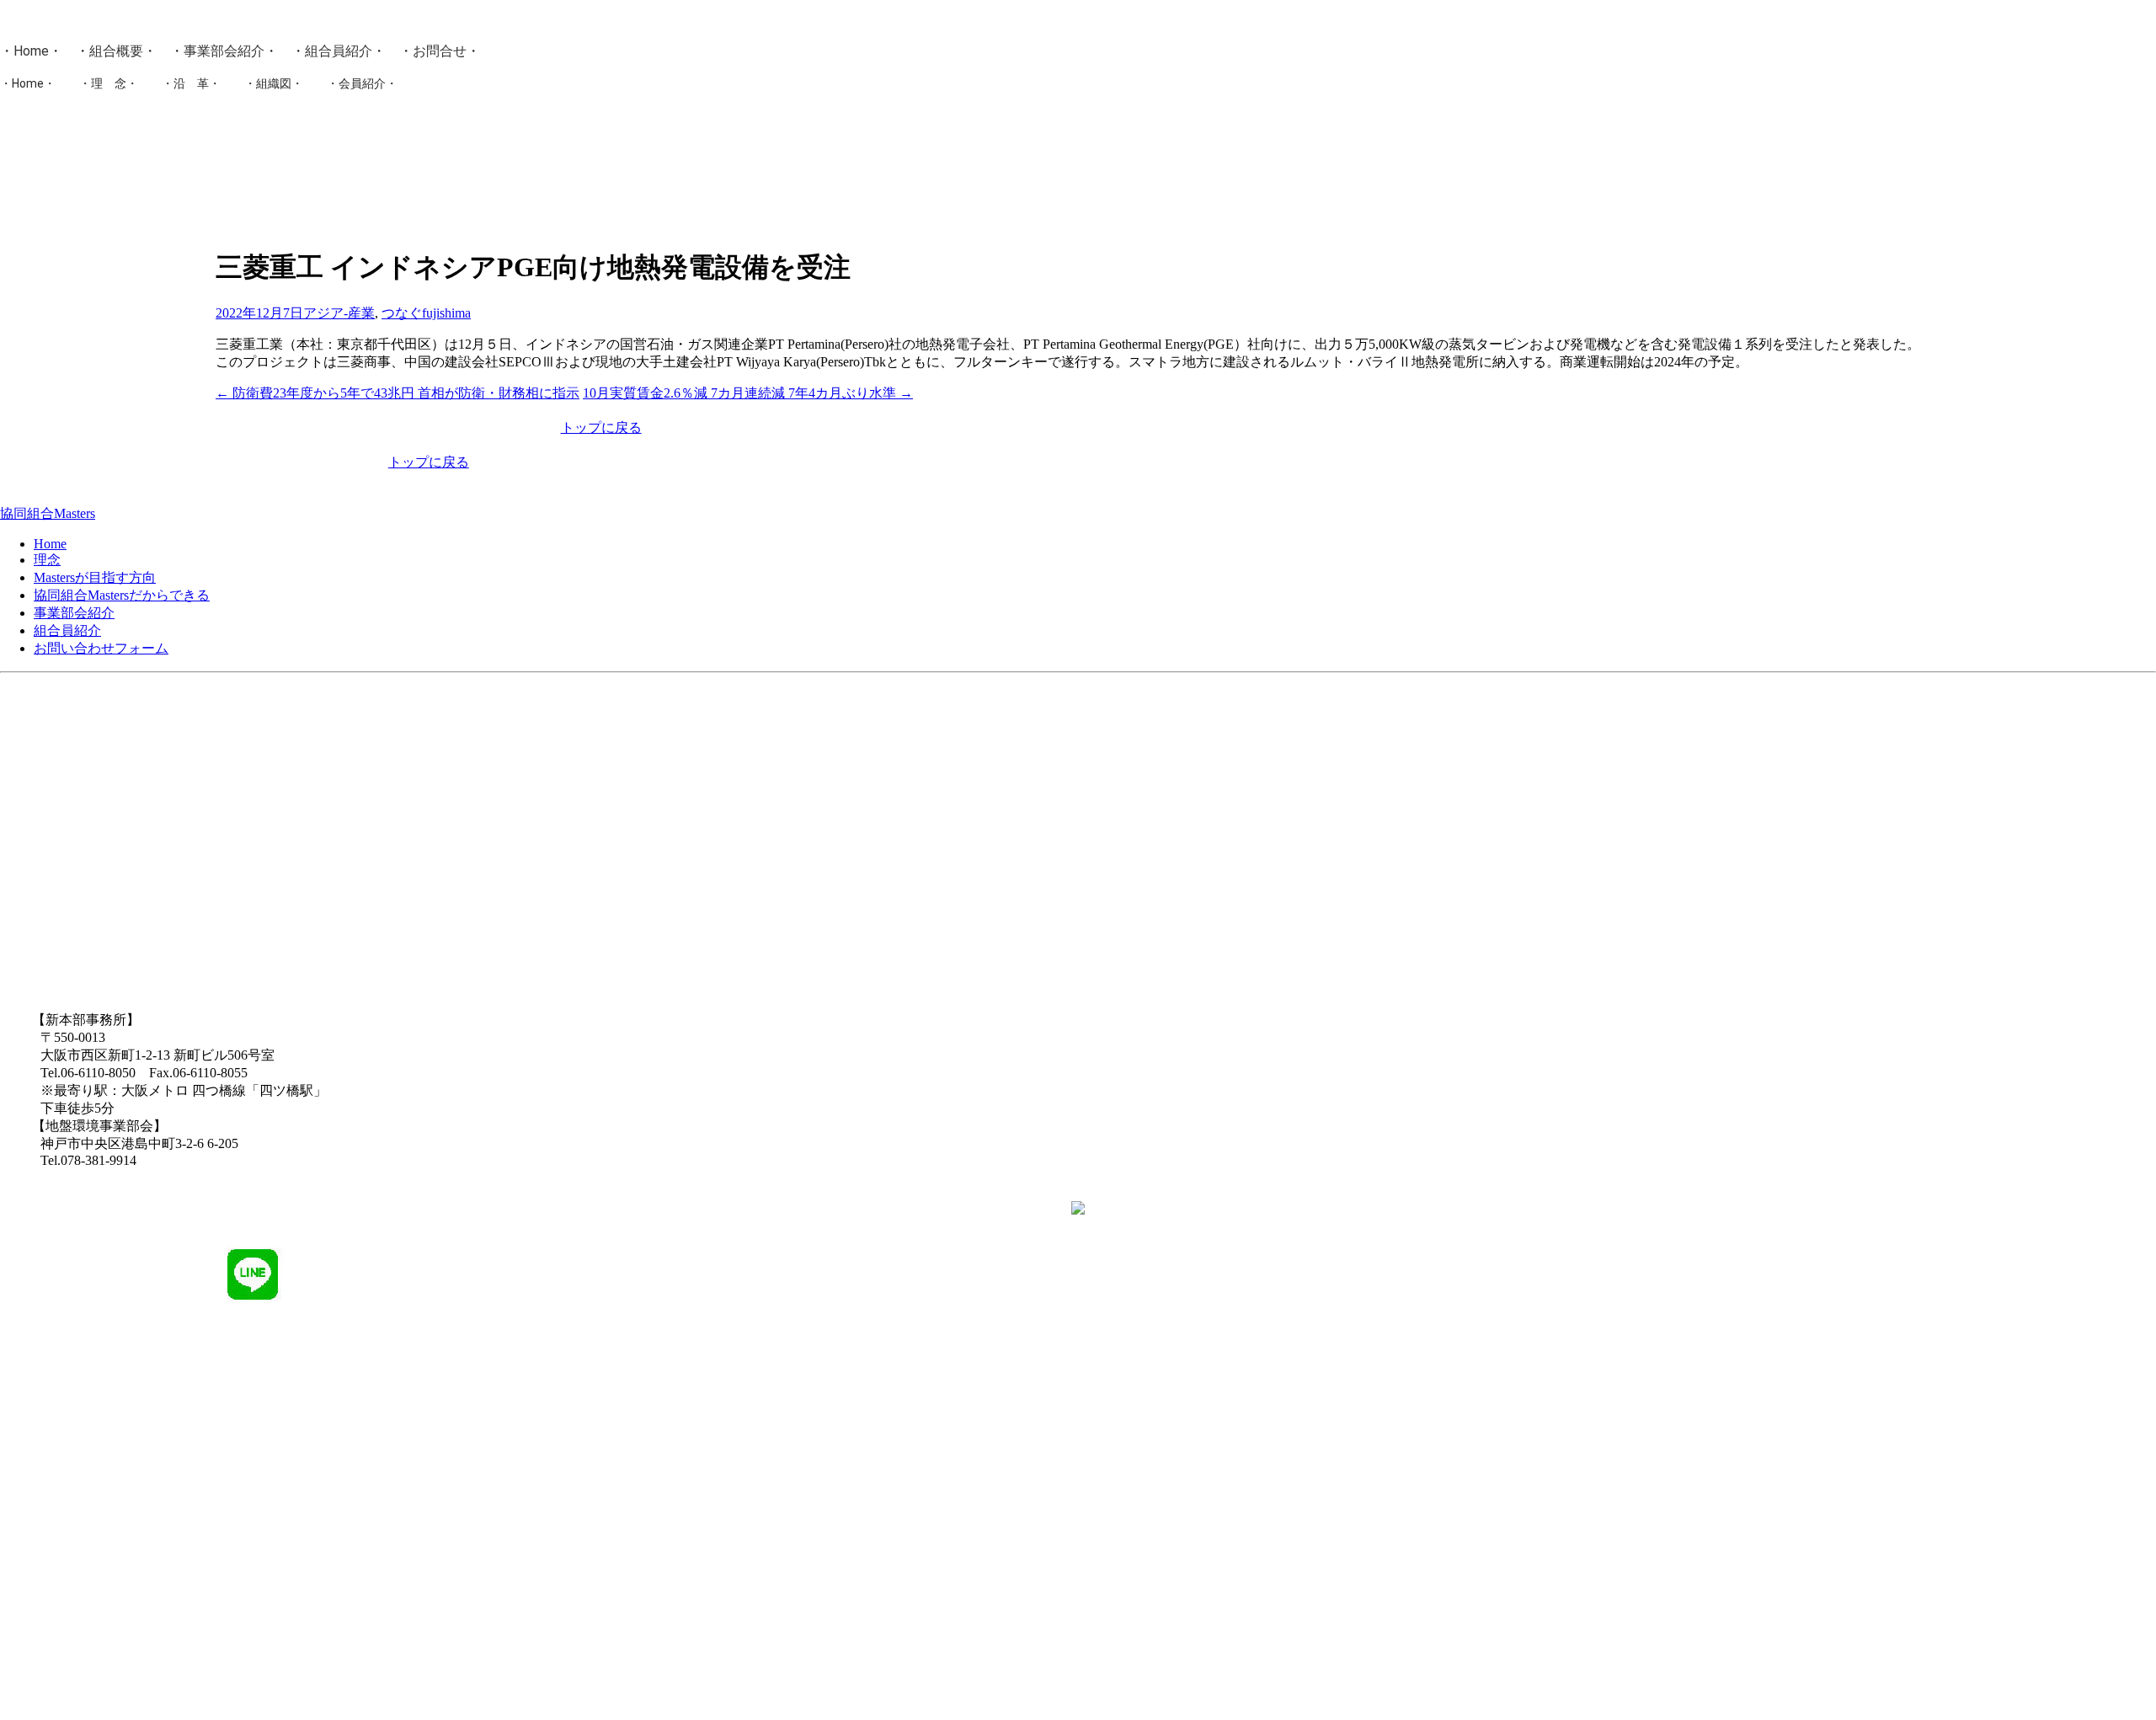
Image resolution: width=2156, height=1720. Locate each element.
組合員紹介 (339, 51)
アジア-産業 (339, 313)
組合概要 (116, 51)
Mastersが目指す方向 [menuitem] (95, 577)
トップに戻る (601, 427)
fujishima (446, 313)
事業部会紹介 (224, 51)
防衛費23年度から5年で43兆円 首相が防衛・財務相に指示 (398, 393)
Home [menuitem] (50, 544)
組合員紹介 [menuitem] (67, 630)
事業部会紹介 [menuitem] (74, 613)
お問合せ (440, 51)
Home (31, 51)
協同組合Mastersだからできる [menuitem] (122, 595)
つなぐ (402, 313)
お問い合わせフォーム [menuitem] (101, 648)
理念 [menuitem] (47, 560)
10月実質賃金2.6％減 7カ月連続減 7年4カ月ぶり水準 (748, 393)
